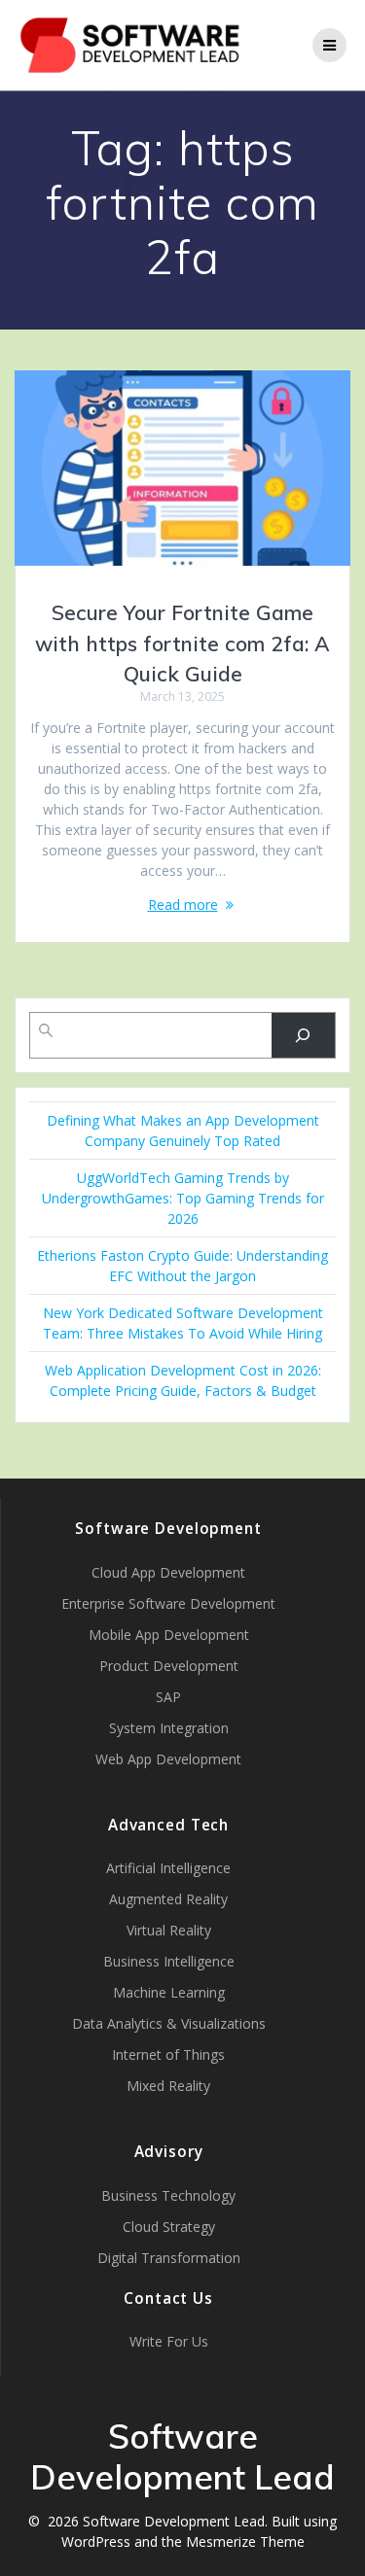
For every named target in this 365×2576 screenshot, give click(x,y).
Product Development (169, 1666)
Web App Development (168, 1759)
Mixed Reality (168, 2086)
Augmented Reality (168, 1899)
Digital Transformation (169, 2258)
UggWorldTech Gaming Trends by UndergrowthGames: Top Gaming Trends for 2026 (183, 1198)
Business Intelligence (169, 1961)
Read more (183, 905)
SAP (168, 1697)
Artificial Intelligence (168, 1868)
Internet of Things (168, 2054)
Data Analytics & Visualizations (169, 2023)
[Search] (303, 1036)
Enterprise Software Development (168, 1603)
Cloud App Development (168, 1572)
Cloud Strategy (169, 2227)
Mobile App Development (169, 1635)
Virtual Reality (169, 1930)
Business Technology (168, 2195)
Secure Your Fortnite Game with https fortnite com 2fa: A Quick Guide (182, 643)
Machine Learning (169, 1992)
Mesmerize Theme (245, 2541)
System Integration (169, 1728)
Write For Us (169, 2341)
